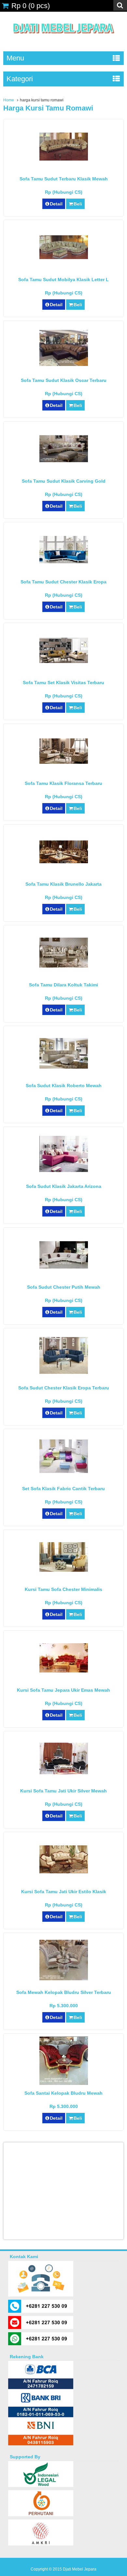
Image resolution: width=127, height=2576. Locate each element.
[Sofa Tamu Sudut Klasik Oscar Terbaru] (64, 364)
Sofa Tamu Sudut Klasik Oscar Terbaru (64, 380)
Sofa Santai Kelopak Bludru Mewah (63, 2093)
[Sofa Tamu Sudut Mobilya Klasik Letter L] (64, 257)
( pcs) (31, 6)
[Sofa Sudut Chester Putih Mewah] (64, 1267)
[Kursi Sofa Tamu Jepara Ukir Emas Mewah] (64, 1671)
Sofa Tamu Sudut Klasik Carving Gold (64, 481)
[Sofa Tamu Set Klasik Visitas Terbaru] (64, 661)
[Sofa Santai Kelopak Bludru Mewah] (64, 2083)
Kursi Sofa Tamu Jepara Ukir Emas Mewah (63, 1690)
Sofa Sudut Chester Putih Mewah (64, 1287)
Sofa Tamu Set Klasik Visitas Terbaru (63, 683)
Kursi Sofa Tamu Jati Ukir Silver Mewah (63, 1791)
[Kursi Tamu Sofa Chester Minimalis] (64, 1570)
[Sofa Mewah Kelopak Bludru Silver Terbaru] (64, 1979)
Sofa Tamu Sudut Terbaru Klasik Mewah (64, 179)
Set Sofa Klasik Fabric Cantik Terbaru (63, 1489)
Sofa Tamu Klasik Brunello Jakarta (63, 884)
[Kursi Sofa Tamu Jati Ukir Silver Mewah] (64, 1773)
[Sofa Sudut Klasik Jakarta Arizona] (64, 1170)
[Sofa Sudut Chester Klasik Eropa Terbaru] (64, 1372)
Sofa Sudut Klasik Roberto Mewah (64, 1086)
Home (9, 100)
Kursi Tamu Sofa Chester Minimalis (63, 1589)
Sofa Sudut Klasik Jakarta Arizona (64, 1186)
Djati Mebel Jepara (80, 2569)
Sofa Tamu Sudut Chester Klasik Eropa (63, 582)
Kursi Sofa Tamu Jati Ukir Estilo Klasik (64, 1892)
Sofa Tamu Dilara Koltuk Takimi (63, 985)
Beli (78, 204)
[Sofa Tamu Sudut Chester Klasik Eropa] (64, 562)
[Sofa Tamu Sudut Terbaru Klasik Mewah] (64, 159)
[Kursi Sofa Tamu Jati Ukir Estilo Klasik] (64, 1872)
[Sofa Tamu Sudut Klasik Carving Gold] (64, 461)
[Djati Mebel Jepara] (64, 41)
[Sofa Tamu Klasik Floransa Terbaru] (64, 762)
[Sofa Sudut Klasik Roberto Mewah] (64, 1067)
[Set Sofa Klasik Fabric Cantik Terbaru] (64, 1471)
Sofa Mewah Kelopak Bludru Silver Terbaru (64, 1992)
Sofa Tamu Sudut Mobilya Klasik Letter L (63, 280)
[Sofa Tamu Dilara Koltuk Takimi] (64, 966)
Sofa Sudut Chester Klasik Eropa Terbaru (64, 1388)
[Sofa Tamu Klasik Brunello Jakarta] (64, 862)
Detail (56, 204)
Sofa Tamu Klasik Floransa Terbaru (63, 783)
